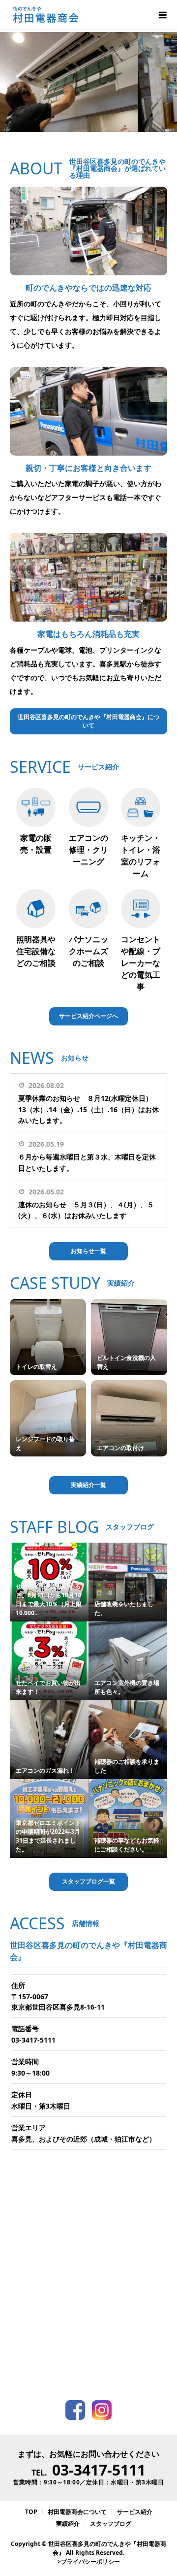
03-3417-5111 (33, 2040)
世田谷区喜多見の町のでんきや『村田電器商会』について (88, 721)
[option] (88, 82)
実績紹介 (68, 2524)
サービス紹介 (135, 2512)
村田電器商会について (77, 2512)
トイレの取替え (36, 1367)
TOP (31, 2512)
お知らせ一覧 (88, 1251)
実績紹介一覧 (88, 1485)
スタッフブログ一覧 (88, 1881)
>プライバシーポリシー (89, 2561)
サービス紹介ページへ (88, 1016)
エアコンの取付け (120, 1448)
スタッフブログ (111, 2524)
